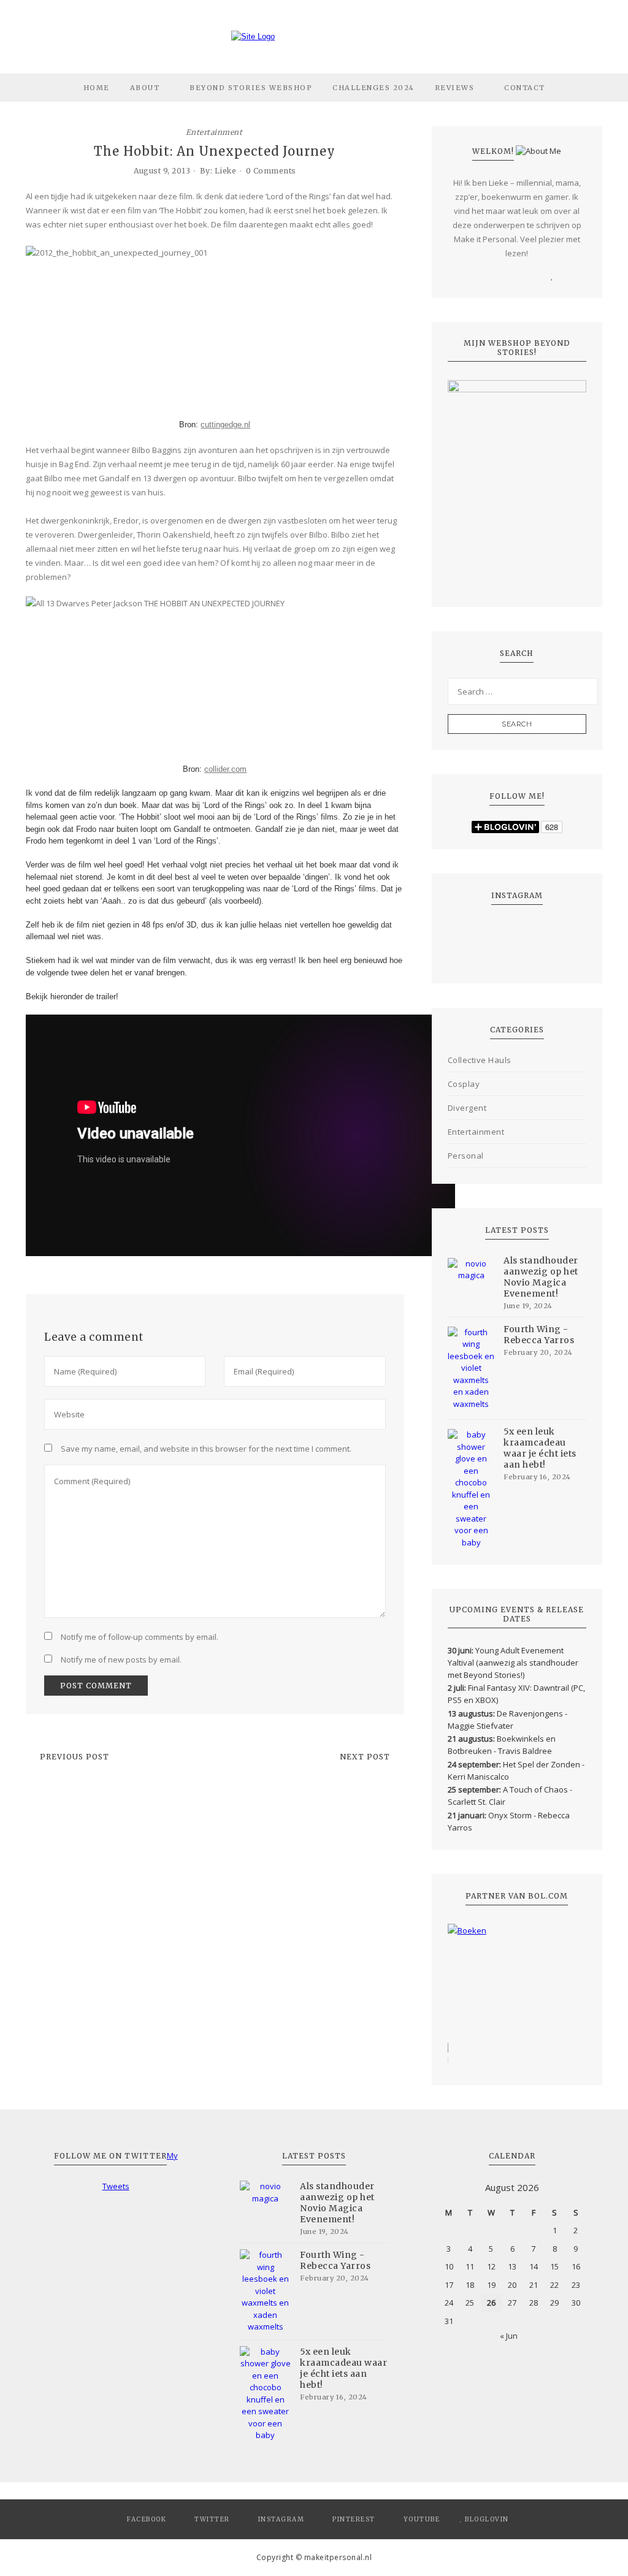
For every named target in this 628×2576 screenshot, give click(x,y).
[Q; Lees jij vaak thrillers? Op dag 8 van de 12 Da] (562, 943)
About (145, 88)
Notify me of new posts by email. (121, 1660)
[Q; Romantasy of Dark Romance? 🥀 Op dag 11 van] (562, 928)
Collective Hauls (480, 1060)
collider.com (225, 769)
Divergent (467, 1108)
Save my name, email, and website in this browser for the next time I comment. (206, 1449)
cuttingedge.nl (225, 425)
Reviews (455, 88)
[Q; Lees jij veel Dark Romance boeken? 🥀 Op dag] (472, 957)
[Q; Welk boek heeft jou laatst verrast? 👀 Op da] (517, 957)
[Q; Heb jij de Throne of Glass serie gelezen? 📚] (472, 928)
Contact (525, 88)
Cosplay (464, 1084)
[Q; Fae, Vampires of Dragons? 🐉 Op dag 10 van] (472, 943)
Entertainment (214, 132)
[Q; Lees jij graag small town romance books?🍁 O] (562, 957)
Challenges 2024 (373, 88)
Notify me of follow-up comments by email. (140, 1637)
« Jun (509, 2336)
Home (97, 88)
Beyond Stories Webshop (251, 88)
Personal (466, 1156)
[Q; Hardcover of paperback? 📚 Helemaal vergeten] (517, 928)
